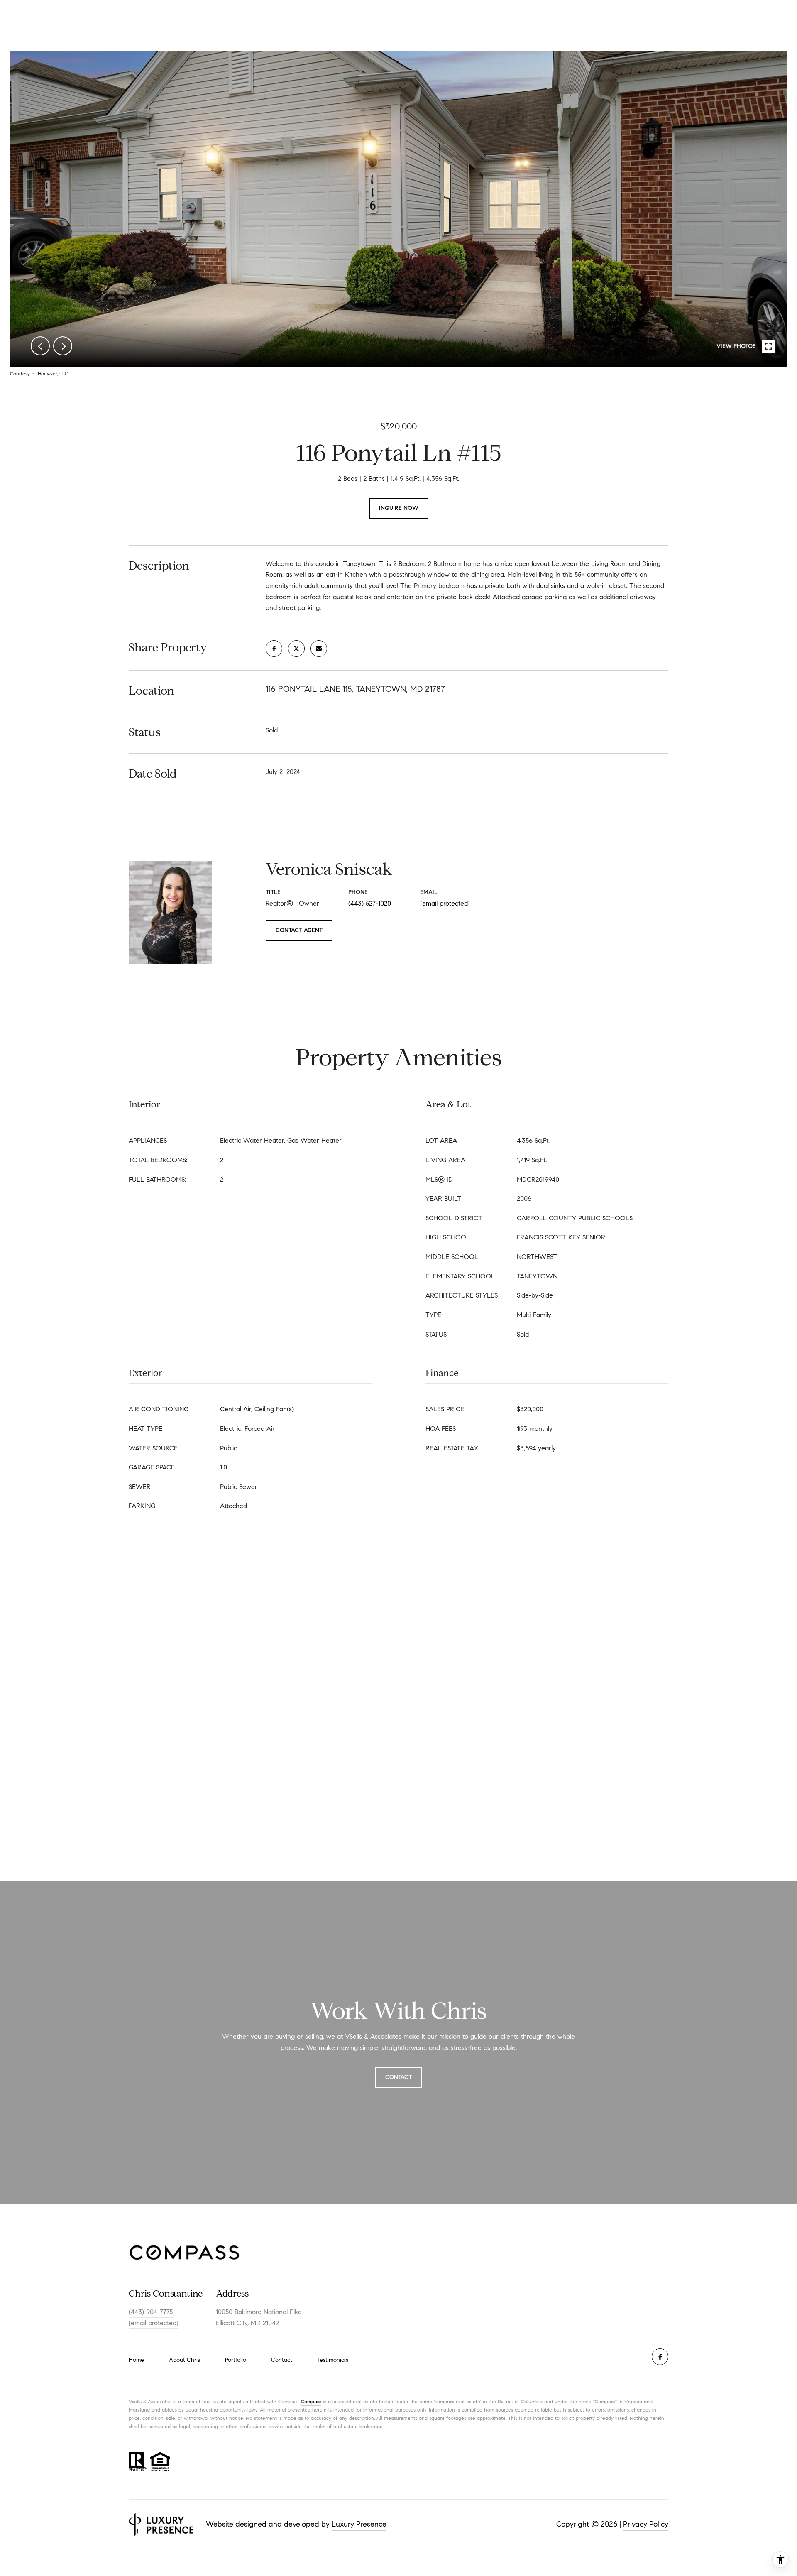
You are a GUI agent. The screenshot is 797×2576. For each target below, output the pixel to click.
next (63, 346)
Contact (282, 2360)
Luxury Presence (359, 2524)
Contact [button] (398, 2077)
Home (136, 2360)
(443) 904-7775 (151, 2312)
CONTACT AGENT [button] (299, 930)
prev (40, 346)
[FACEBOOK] (660, 2357)
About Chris (185, 2360)
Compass (311, 2401)
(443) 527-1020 (370, 903)
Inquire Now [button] (399, 508)
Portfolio (236, 2360)
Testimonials (333, 2360)
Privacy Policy (646, 2524)
